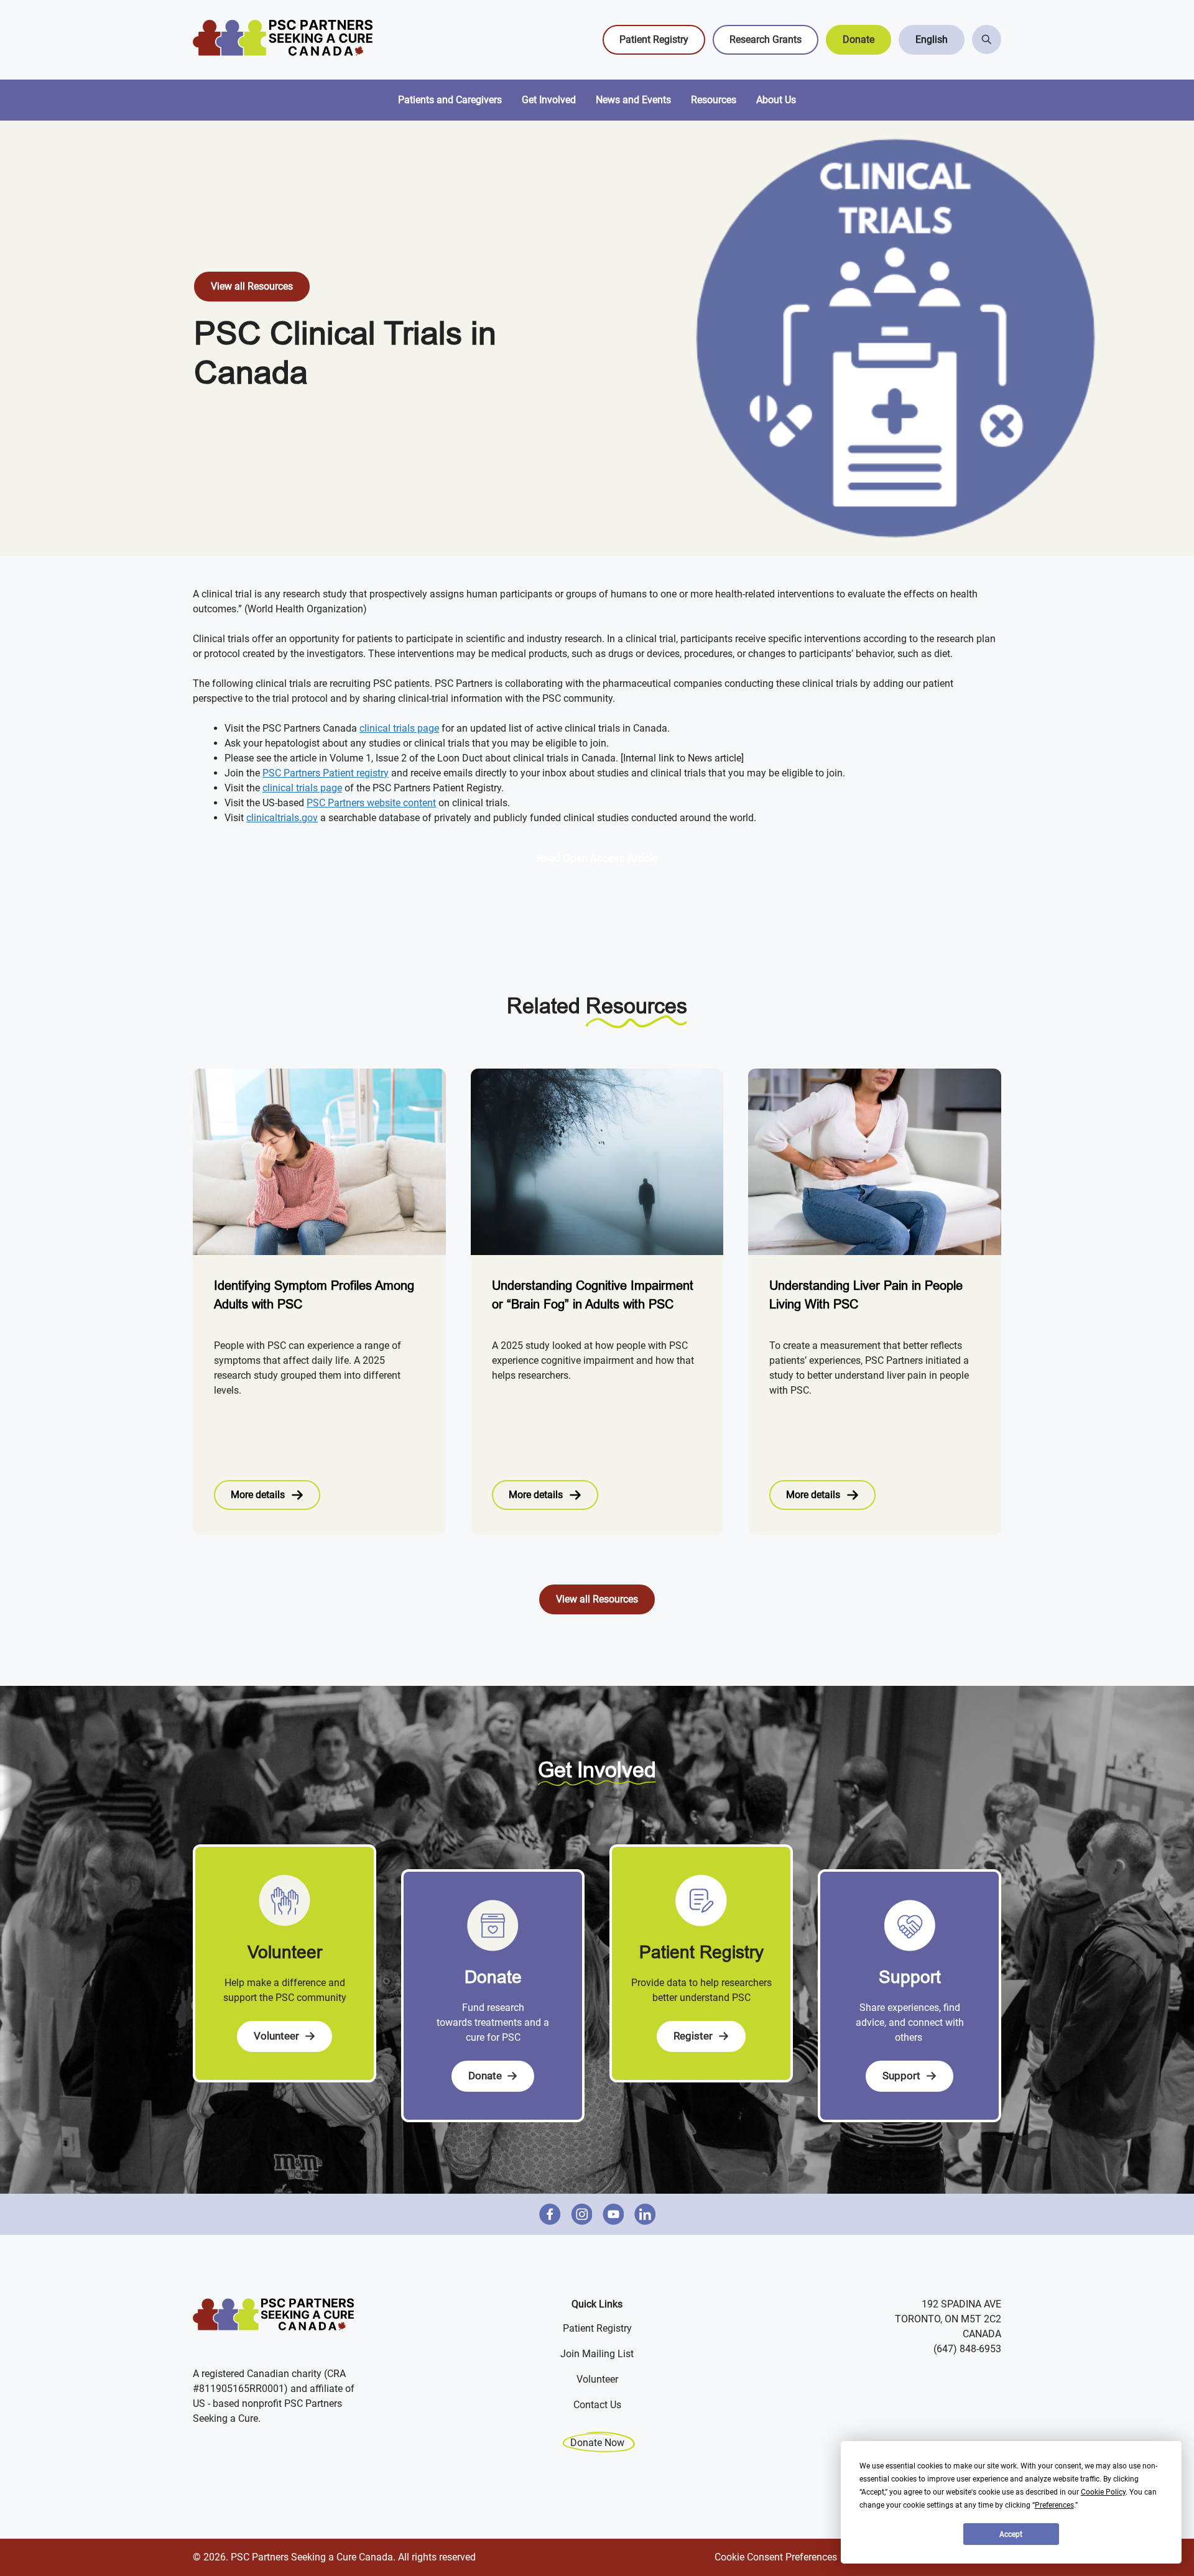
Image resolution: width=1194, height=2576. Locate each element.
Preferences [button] (1054, 2505)
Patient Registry (654, 39)
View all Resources (252, 286)
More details (258, 1495)
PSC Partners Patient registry (326, 773)
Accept (1011, 2534)
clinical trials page (399, 728)
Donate (858, 39)
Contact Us (597, 2405)
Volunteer (597, 2379)
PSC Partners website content (371, 803)
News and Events (633, 100)
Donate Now (597, 2443)
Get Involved (549, 100)
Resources (714, 100)
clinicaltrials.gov (282, 818)
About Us (776, 100)
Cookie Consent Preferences (776, 2557)
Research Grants (766, 39)
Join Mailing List (597, 2354)
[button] (932, 40)
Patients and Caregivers (450, 100)
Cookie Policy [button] (1103, 2492)
